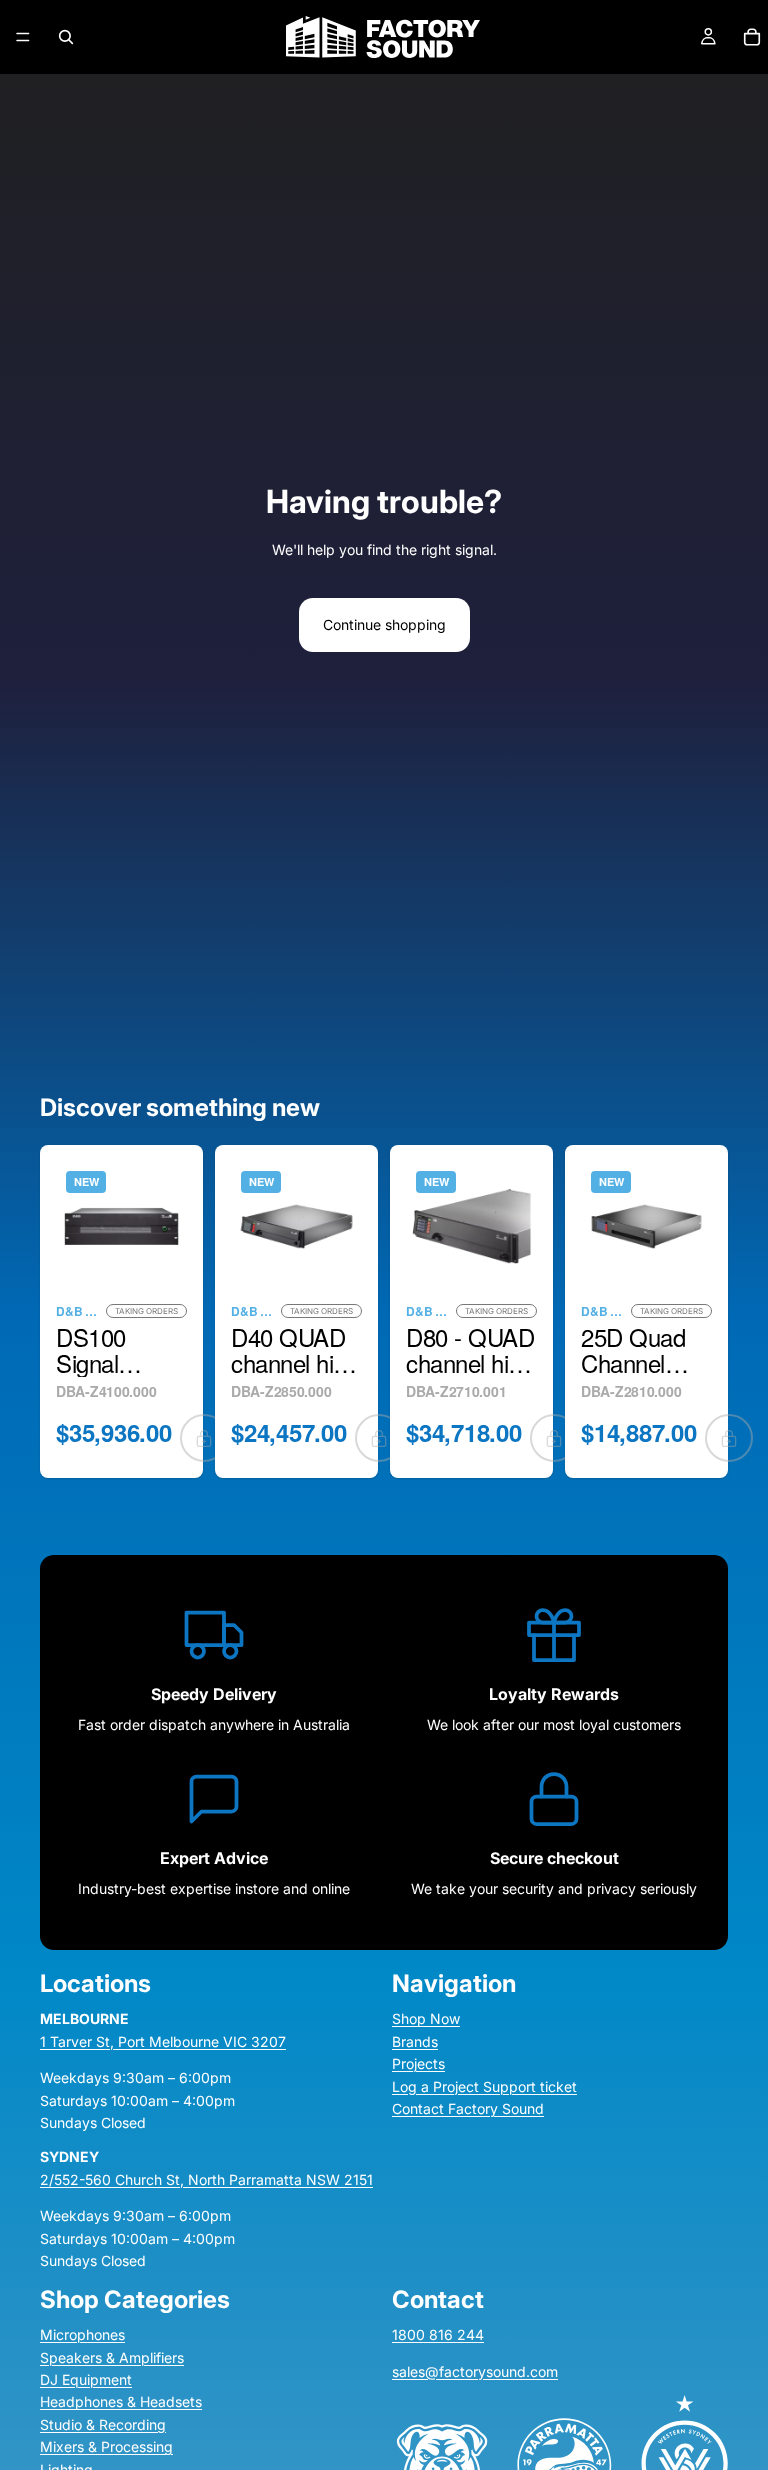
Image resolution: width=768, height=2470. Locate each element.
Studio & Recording (103, 2424)
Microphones (82, 2335)
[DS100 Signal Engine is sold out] (204, 1438)
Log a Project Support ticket (484, 2086)
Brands (415, 2041)
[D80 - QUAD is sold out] (554, 1438)
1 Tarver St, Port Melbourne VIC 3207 (163, 2041)
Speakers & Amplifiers (112, 2357)
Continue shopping (384, 624)
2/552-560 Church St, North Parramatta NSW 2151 (206, 2179)
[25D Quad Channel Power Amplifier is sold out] (729, 1438)
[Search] (66, 37)
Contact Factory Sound (468, 2108)
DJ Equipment (86, 2379)
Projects (418, 2064)
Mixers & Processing (106, 2447)
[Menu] (23, 37)
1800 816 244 (438, 2335)
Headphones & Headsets (121, 2402)
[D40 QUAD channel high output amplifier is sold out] (379, 1438)
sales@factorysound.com (475, 2371)
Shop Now (426, 2019)
